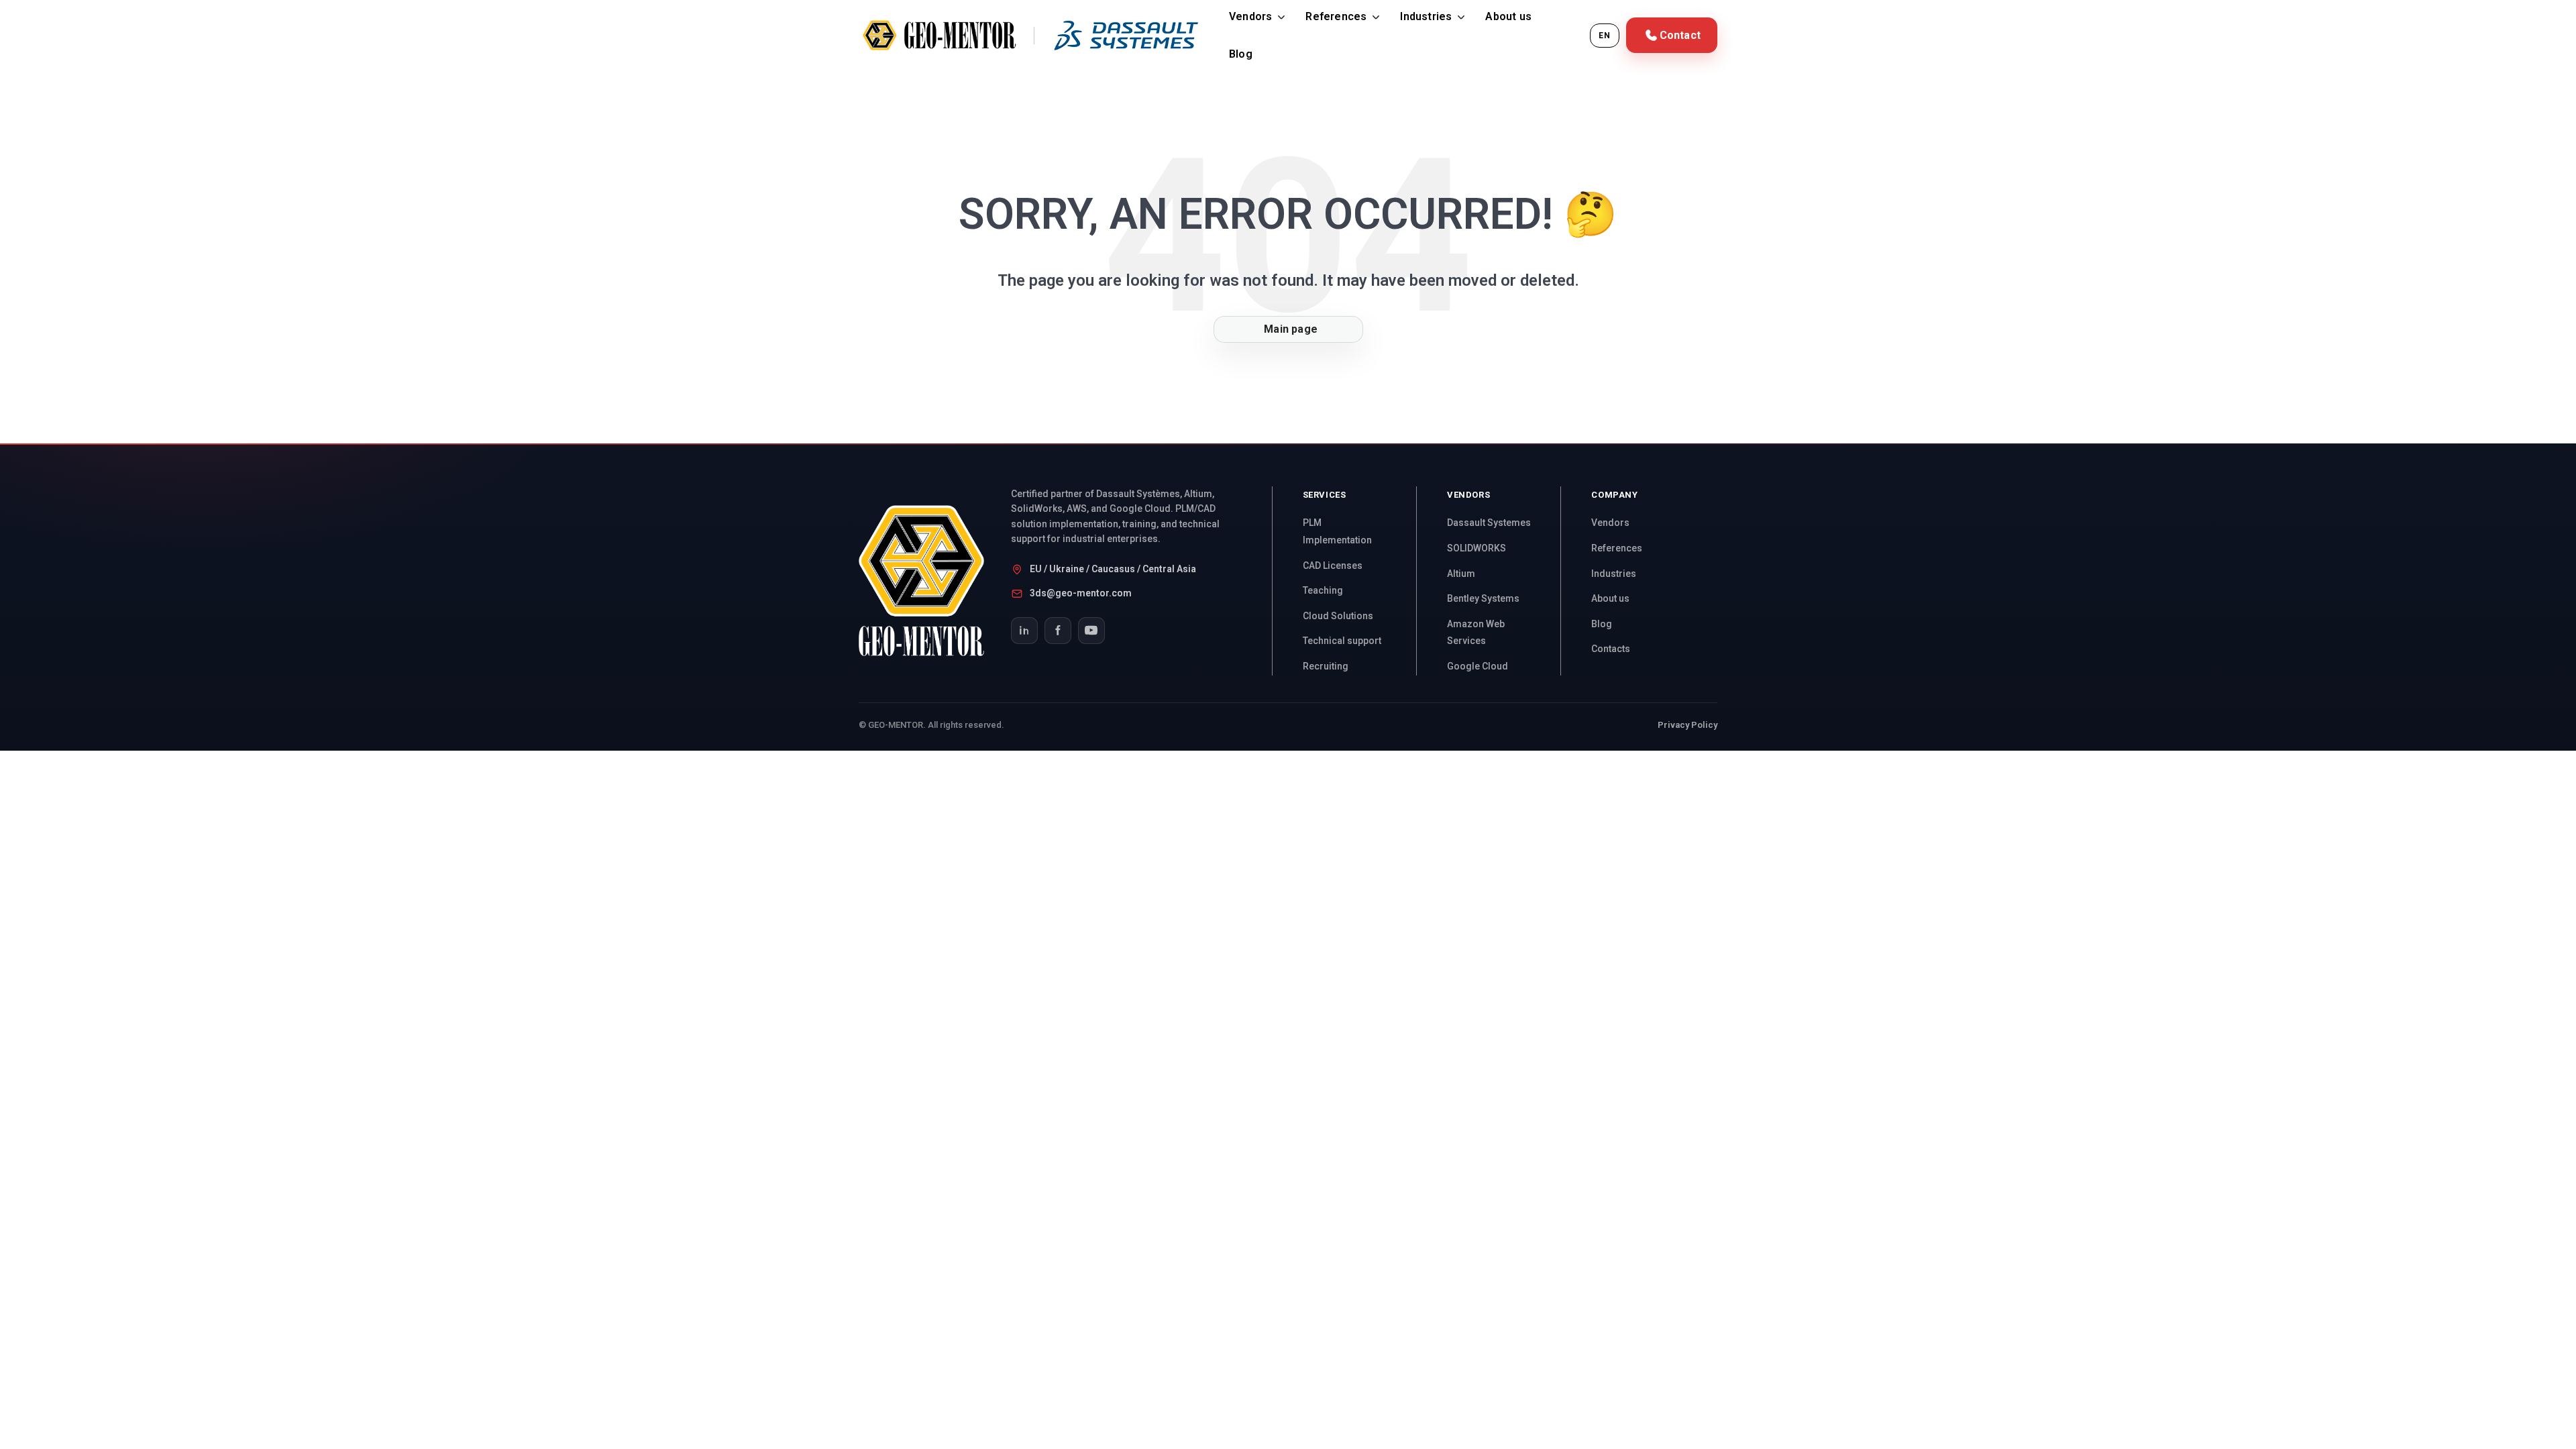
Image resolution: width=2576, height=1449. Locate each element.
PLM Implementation (1337, 531)
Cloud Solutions (1338, 616)
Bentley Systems (1483, 598)
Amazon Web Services (1476, 633)
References (1336, 16)
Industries (1426, 16)
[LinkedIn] (1024, 631)
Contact (1680, 35)
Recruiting (1326, 666)
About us (1508, 16)
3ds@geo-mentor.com (1081, 593)
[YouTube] (1091, 631)
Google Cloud (1478, 666)
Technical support (1342, 641)
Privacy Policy (1687, 725)
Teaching (1323, 590)
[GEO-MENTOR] (935, 581)
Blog (1241, 54)
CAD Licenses (1333, 566)
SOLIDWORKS (1477, 548)
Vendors (1250, 16)
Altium (1461, 574)
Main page (1288, 329)
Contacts (1611, 649)
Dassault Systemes (1489, 523)
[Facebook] (1058, 631)
